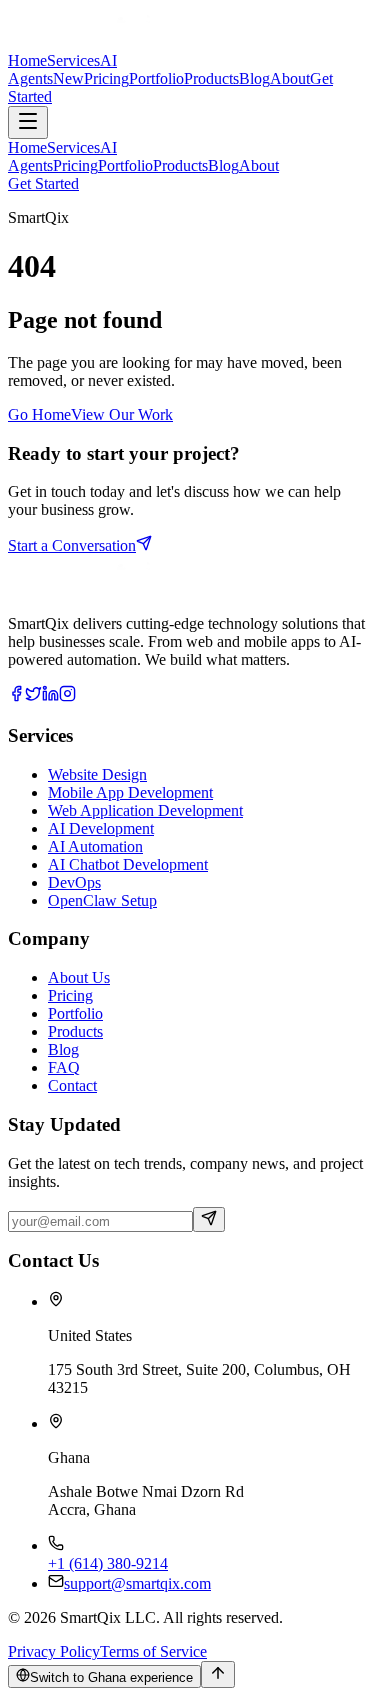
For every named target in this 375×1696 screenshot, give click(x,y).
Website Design (97, 774)
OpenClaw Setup (102, 900)
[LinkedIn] (50, 696)
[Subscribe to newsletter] (209, 1219)
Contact (72, 1085)
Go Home (39, 414)
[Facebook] (16, 696)
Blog (63, 1049)
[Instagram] (67, 696)
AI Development (101, 828)
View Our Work (122, 414)
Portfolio (75, 1013)
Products (75, 1031)
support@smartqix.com (137, 1583)
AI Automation (95, 846)
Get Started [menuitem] (43, 183)
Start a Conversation (72, 545)
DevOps (74, 882)
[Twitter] (33, 696)
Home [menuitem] (27, 147)
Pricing (70, 995)
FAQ (64, 1067)
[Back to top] (218, 1674)
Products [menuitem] (180, 165)
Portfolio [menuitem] (125, 165)
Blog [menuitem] (223, 165)
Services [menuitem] (73, 147)
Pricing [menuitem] (75, 165)
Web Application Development (145, 810)
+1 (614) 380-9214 (108, 1563)
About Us (79, 977)
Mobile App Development (130, 792)
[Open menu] (28, 122)
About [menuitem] (259, 165)
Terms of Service (153, 1651)
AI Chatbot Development (128, 864)
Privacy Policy (54, 1651)
